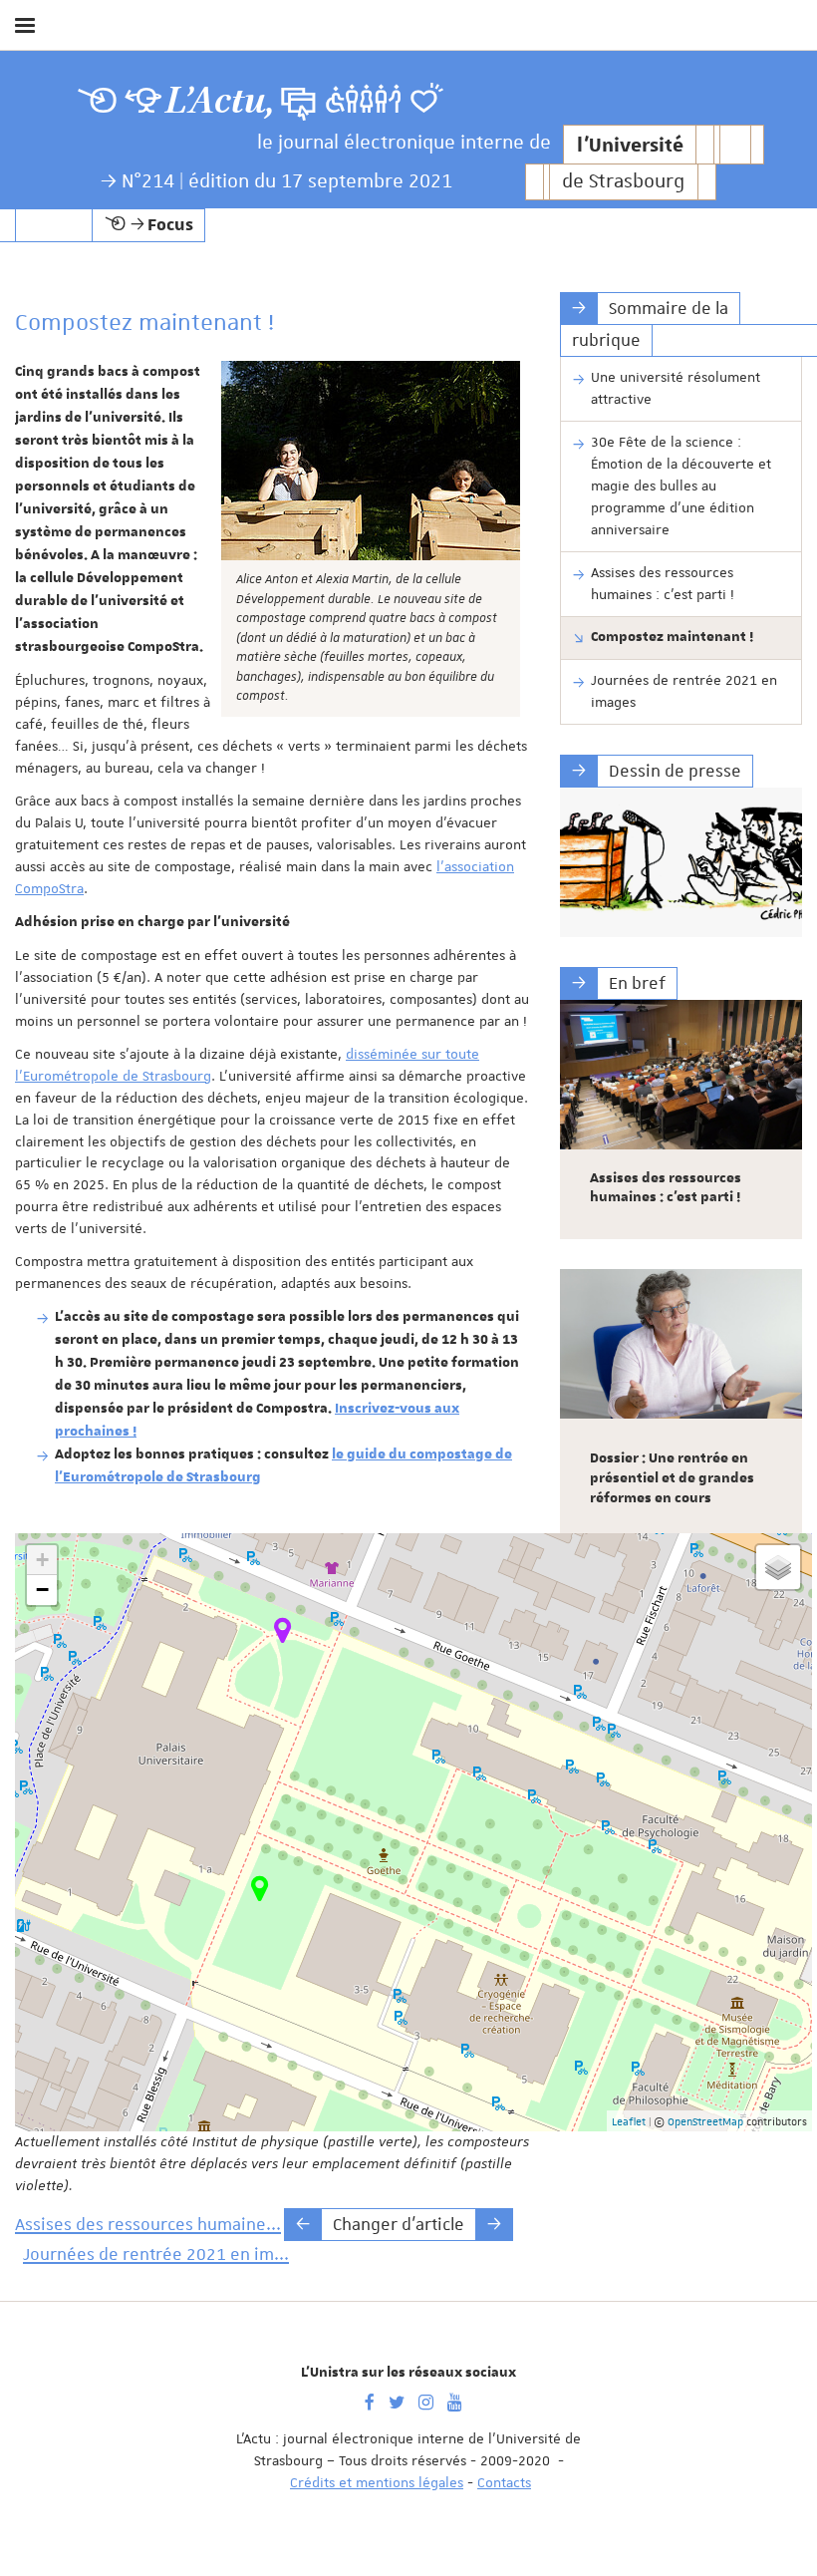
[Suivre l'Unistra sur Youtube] (455, 2401)
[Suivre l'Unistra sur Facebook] (370, 2401)
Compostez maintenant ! (672, 637)
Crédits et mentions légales (377, 2482)
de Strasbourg (623, 182)
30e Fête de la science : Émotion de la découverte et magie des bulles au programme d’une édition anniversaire (681, 485)
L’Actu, (220, 101)
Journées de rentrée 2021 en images (684, 691)
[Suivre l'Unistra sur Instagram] (426, 2401)
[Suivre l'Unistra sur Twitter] (397, 2401)
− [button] (42, 1590)
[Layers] (778, 1567)
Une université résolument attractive (676, 388)
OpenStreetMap (705, 2121)
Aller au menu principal (780, 78)
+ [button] (42, 1560)
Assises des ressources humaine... (148, 2224)
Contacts (504, 2482)
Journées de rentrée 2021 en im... (156, 2254)
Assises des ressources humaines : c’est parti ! (663, 583)
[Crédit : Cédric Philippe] (681, 862)
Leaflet (629, 2121)
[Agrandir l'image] (371, 461)
